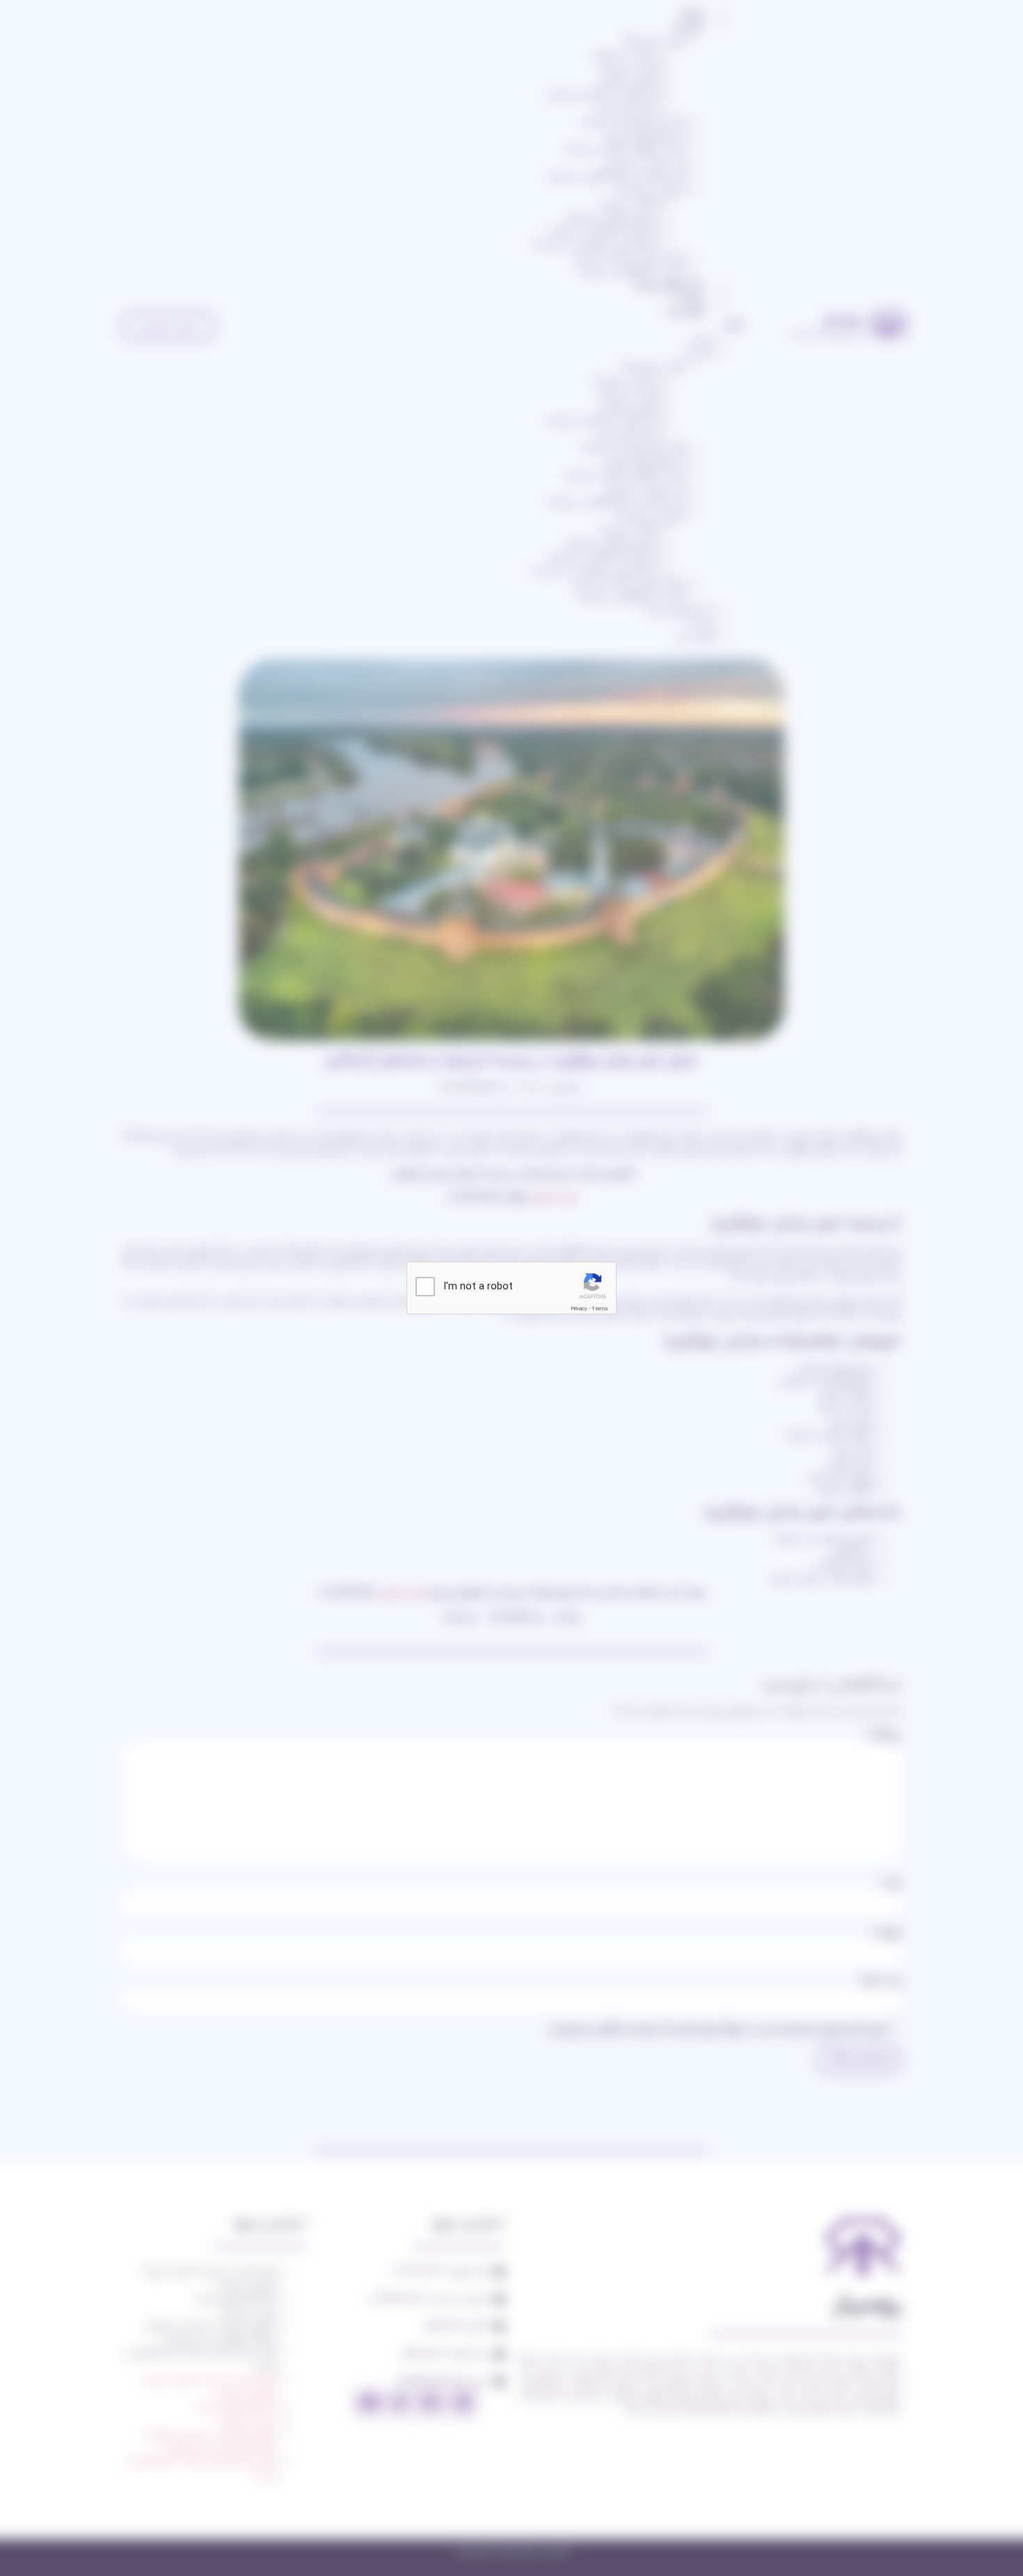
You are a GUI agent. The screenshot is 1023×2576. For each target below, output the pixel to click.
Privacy (579, 1309)
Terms (600, 1309)
